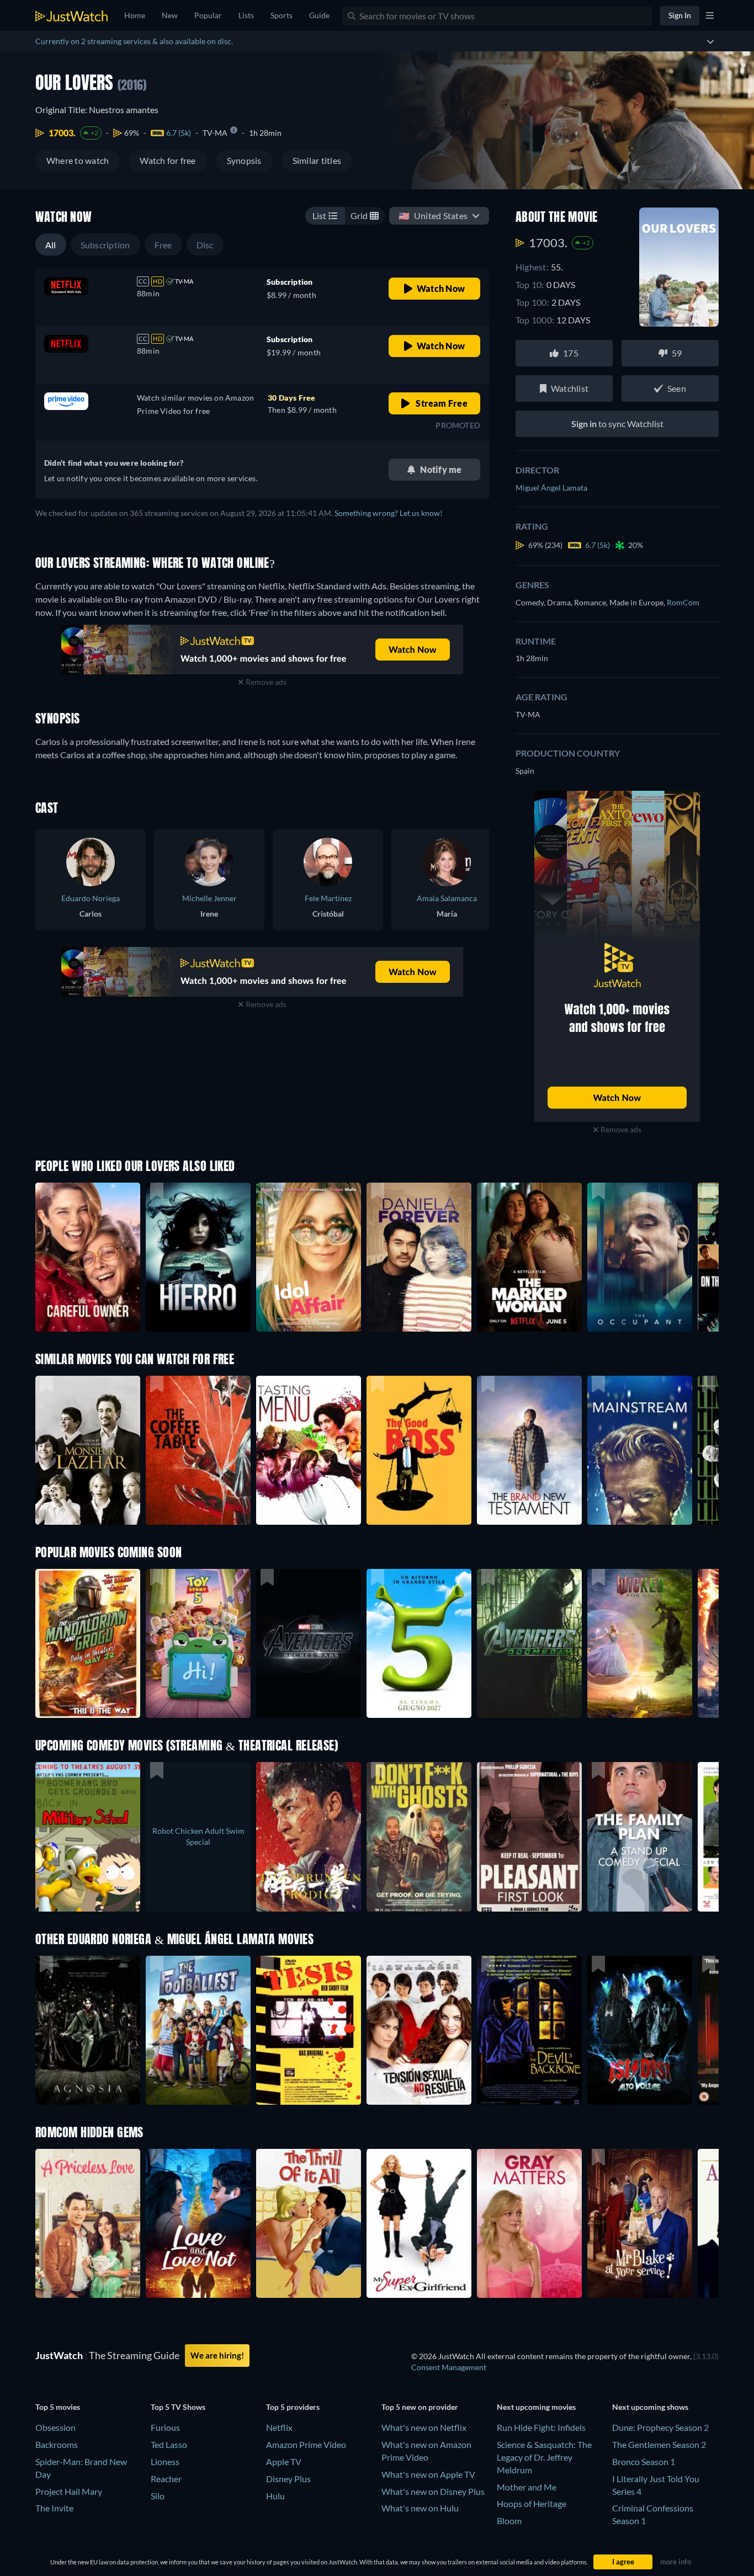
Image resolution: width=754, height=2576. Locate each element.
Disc (205, 245)
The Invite (54, 2508)
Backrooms (57, 2444)
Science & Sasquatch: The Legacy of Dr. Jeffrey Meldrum (544, 2457)
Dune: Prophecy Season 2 (660, 2427)
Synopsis (244, 160)
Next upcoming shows (650, 2407)
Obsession (55, 2427)
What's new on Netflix (424, 2427)
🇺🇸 (433, 215)
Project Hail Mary (69, 2491)
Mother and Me (527, 2487)
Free (163, 245)
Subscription (105, 245)
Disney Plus (288, 2479)
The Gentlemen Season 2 (659, 2444)
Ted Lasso (169, 2444)
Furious (165, 2427)
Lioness (165, 2461)
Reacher (166, 2479)
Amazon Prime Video (306, 2444)
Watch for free (168, 160)
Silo (158, 2496)
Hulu (275, 2496)
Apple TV (284, 2461)
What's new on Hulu (420, 2508)
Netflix (279, 2427)
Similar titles (317, 160)
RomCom (683, 602)
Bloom (509, 2521)
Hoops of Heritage (532, 2503)
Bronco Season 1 (644, 2461)
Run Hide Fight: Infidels (541, 2427)
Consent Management (449, 2367)
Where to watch (78, 160)
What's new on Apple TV (428, 2474)
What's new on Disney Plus (433, 2491)
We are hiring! (217, 2355)
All (51, 245)
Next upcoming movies (536, 2407)
